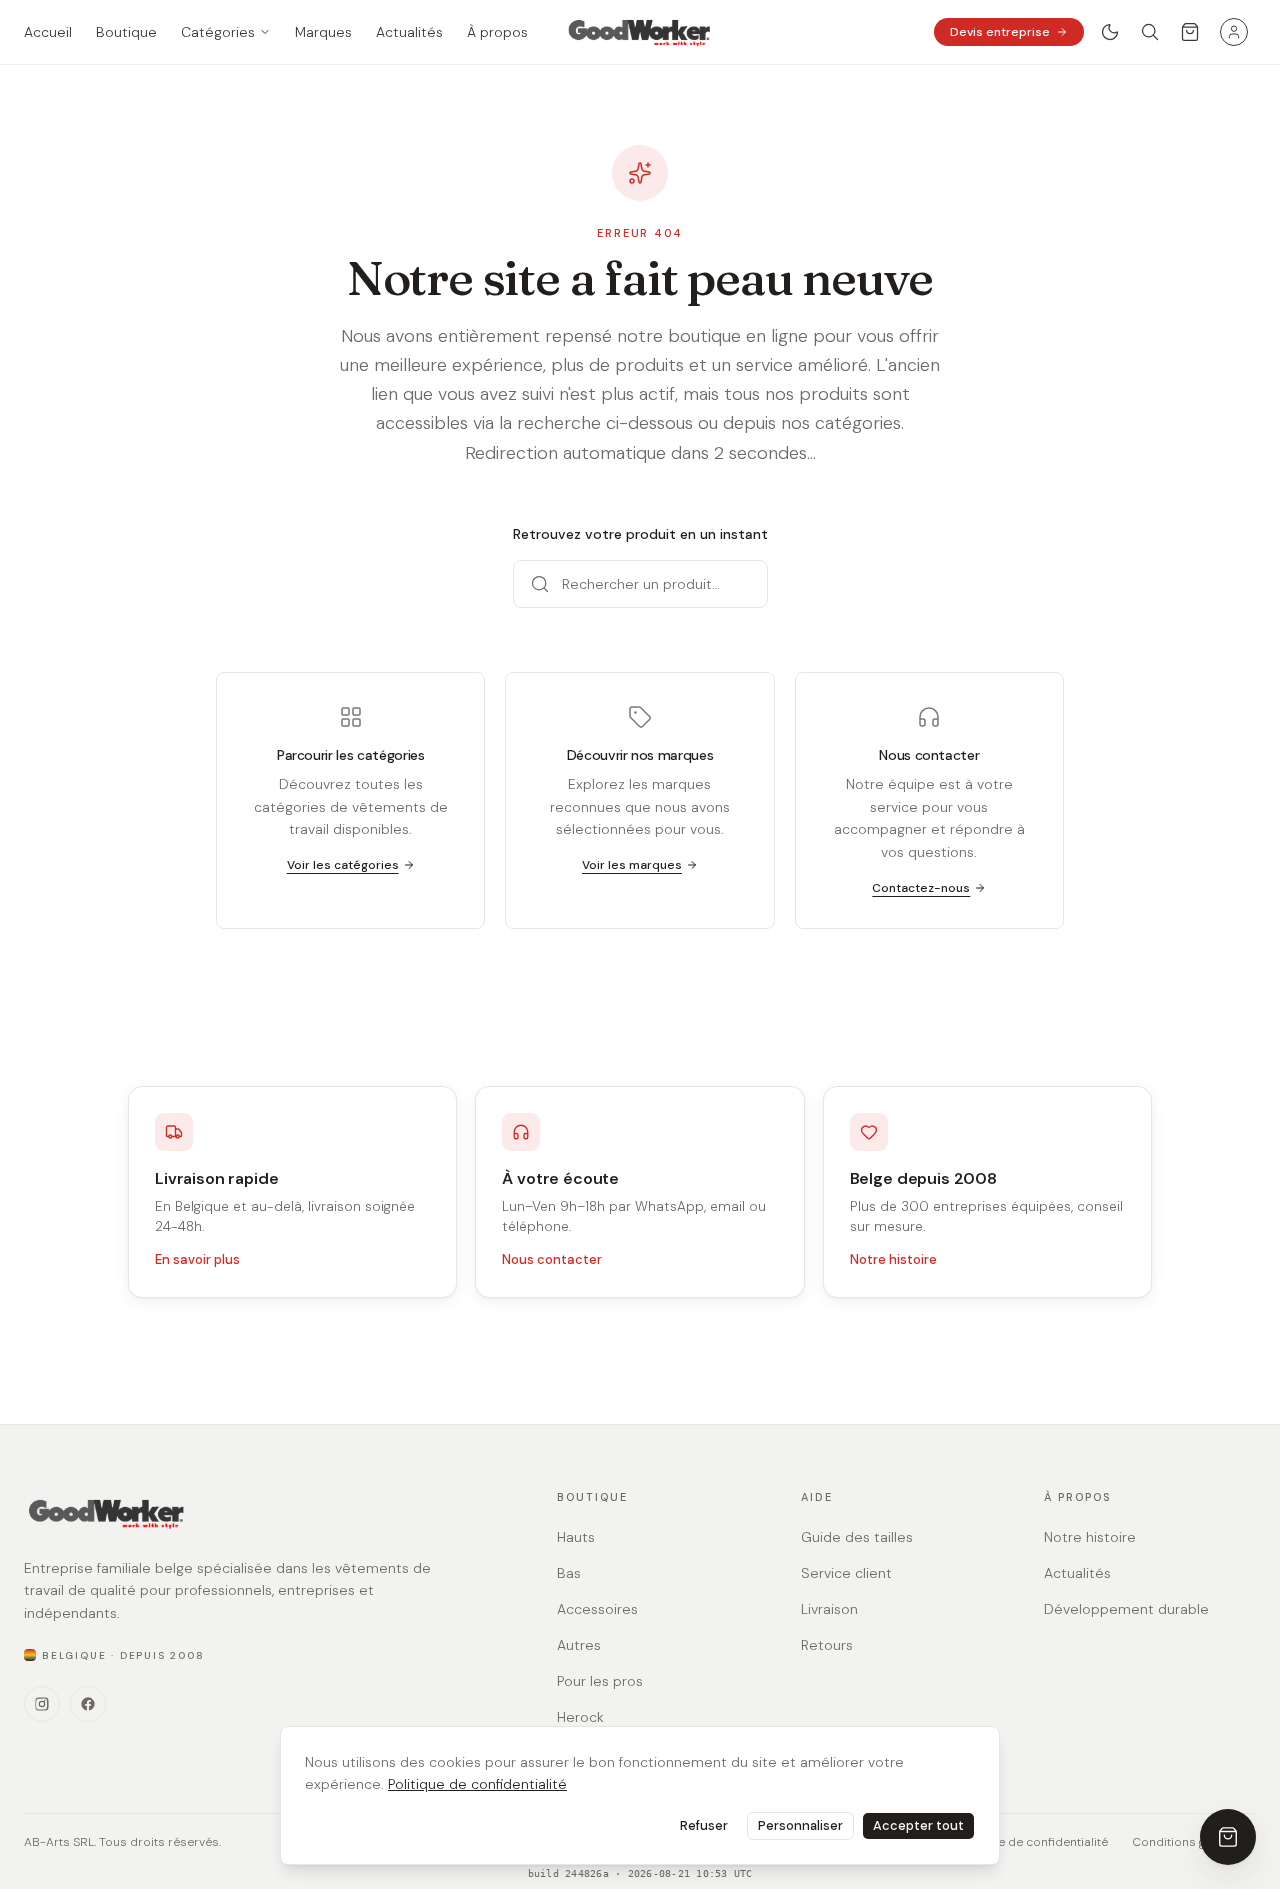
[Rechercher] (1150, 32)
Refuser (704, 1825)
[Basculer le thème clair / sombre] (1110, 32)
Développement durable (1126, 1609)
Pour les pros (600, 1681)
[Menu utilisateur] (1234, 32)
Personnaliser (800, 1825)
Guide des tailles (857, 1537)
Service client (846, 1573)
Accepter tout (918, 1825)
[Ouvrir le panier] (1190, 32)
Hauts (576, 1537)
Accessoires (597, 1609)
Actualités (1077, 1573)
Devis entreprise (1000, 32)
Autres (579, 1645)
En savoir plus (197, 1259)
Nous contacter (552, 1259)
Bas (569, 1573)
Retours (827, 1645)
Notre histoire (893, 1259)
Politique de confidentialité (477, 1784)
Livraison (829, 1609)
